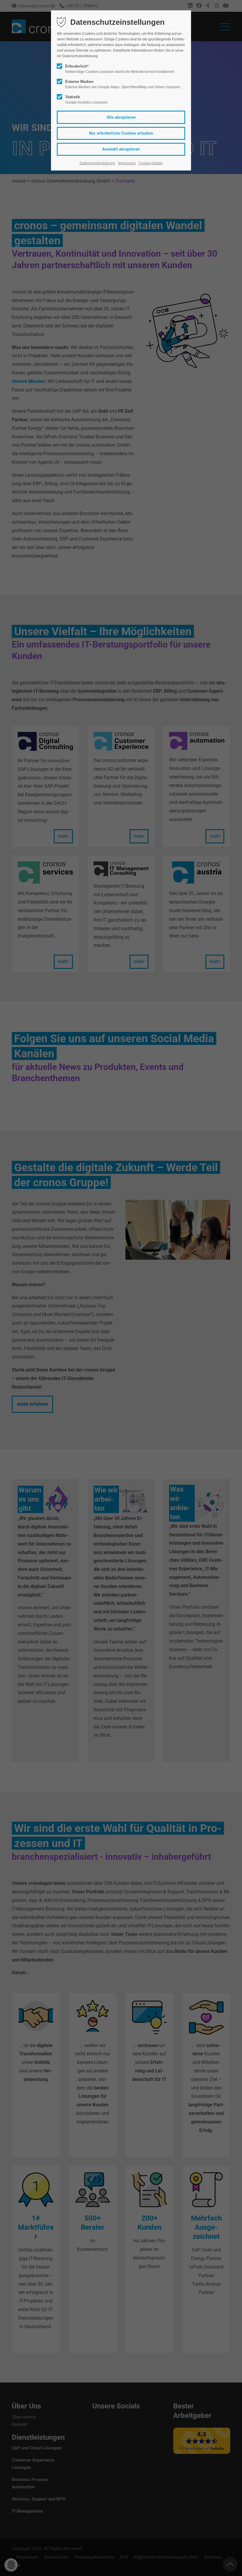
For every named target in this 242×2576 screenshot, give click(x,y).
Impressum (127, 163)
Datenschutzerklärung (97, 163)
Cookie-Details (151, 163)
